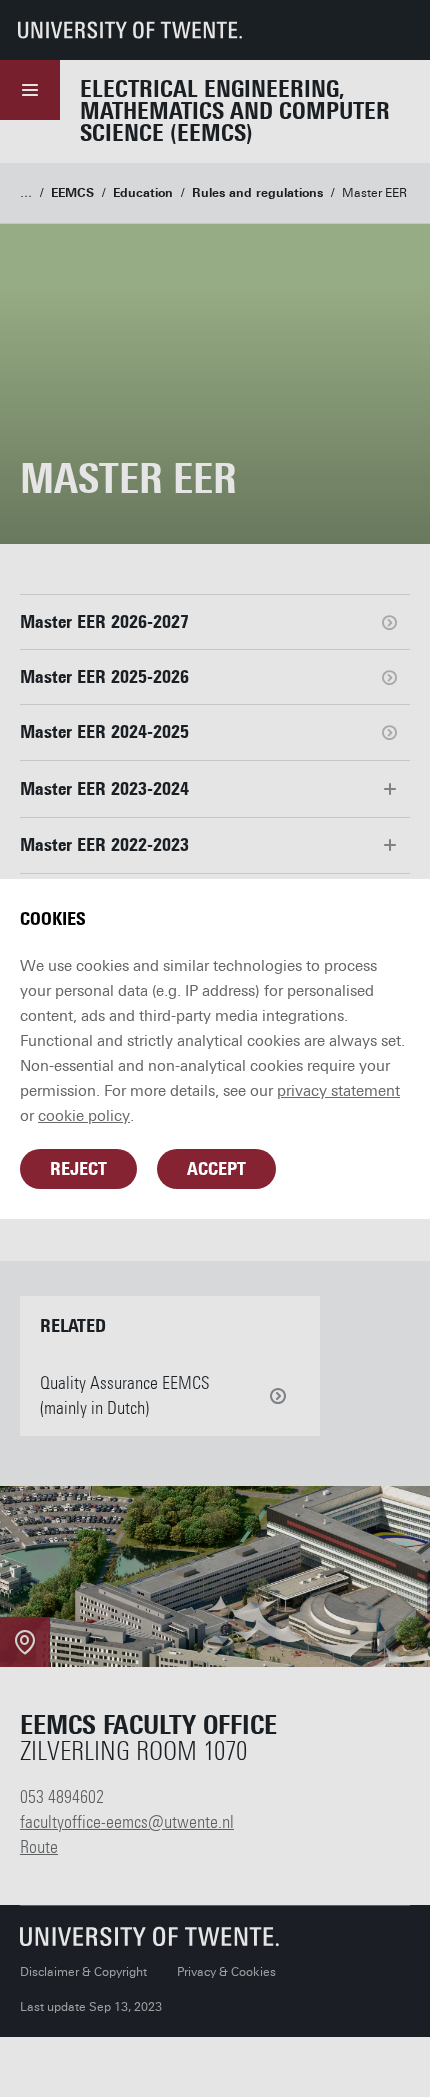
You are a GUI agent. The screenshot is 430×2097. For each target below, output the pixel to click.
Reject (78, 1169)
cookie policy (84, 1116)
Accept (216, 1169)
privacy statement (338, 1091)
